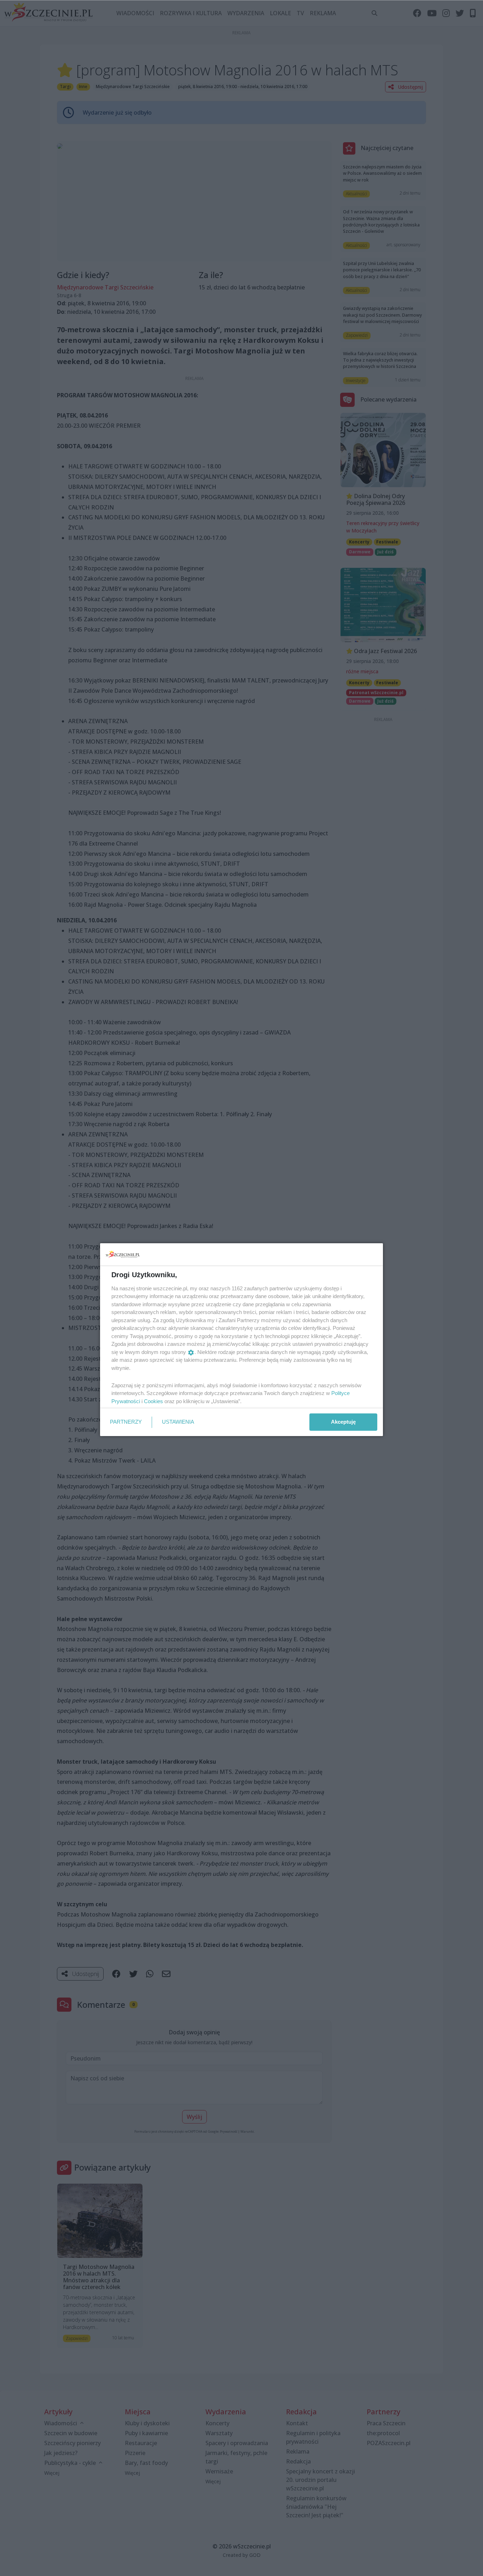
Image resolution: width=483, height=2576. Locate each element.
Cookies (153, 1401)
